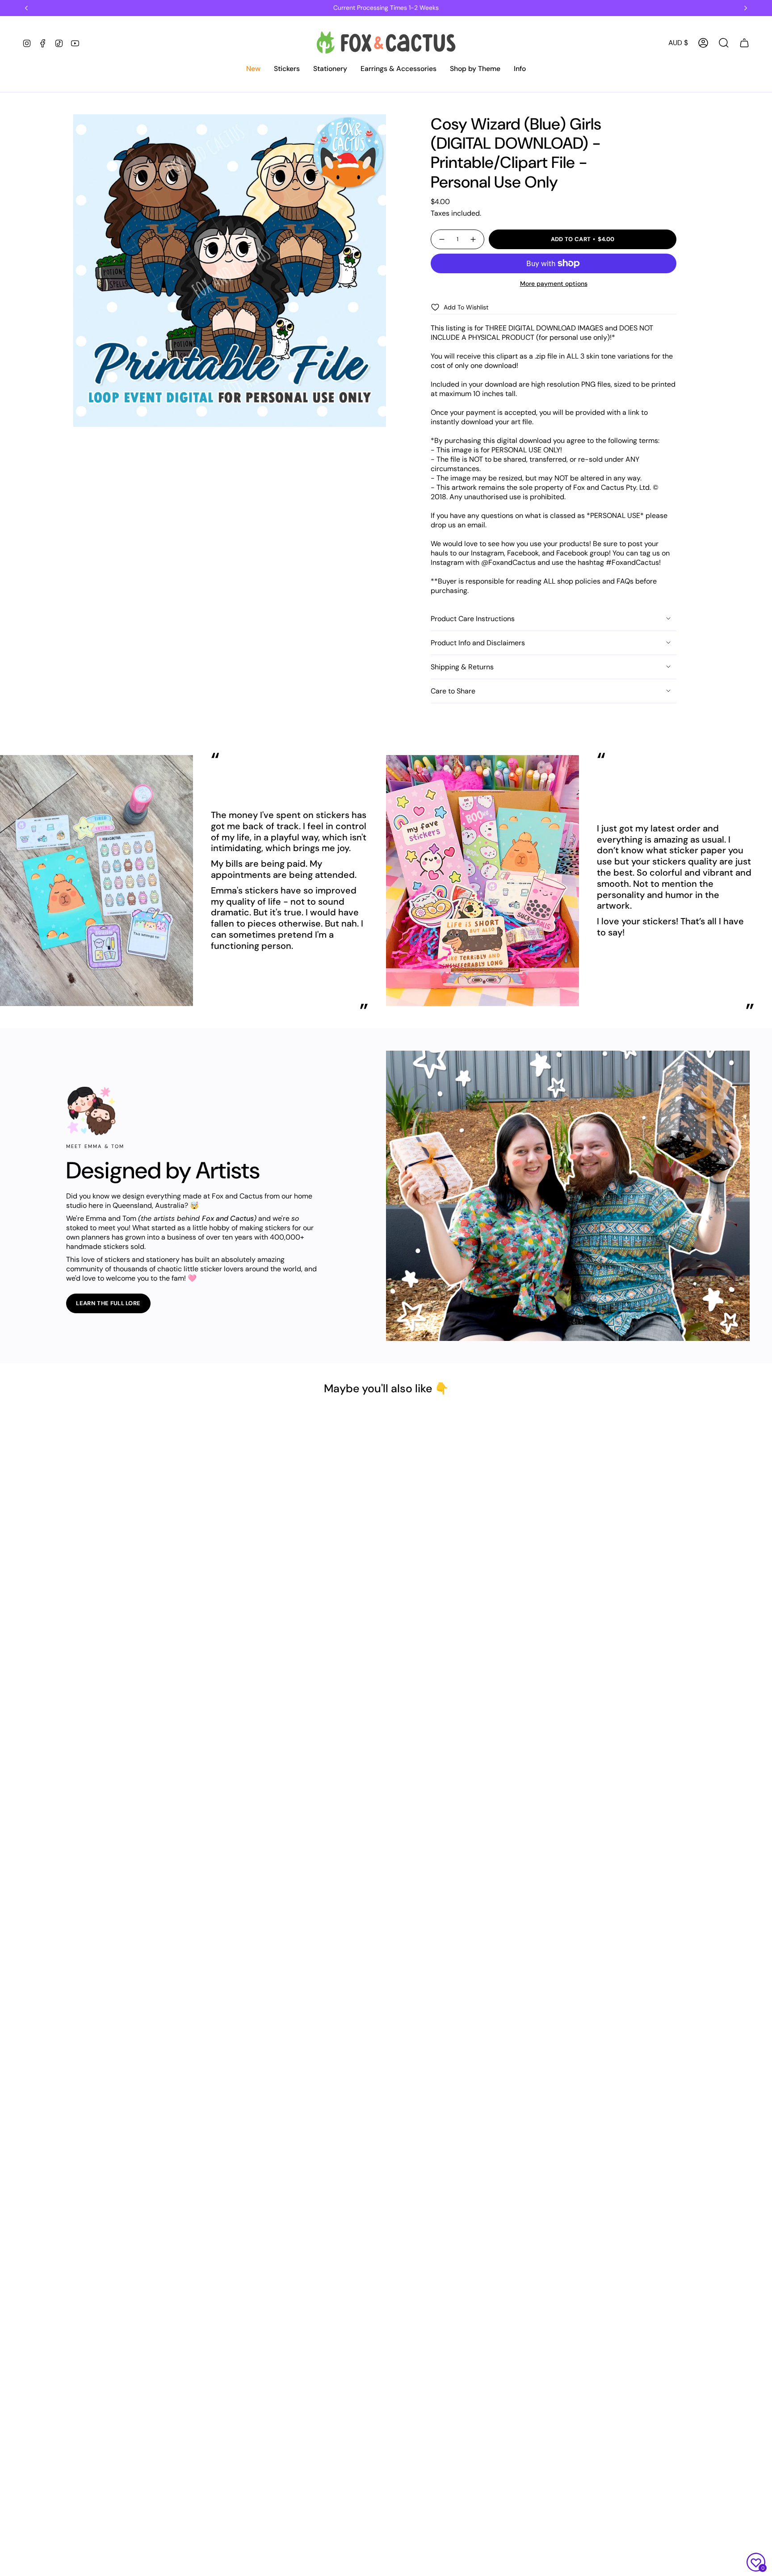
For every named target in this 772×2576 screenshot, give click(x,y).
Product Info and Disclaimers (478, 643)
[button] (253, 69)
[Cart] (744, 43)
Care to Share (453, 691)
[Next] (746, 8)
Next (759, 881)
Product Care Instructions (473, 619)
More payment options (554, 284)
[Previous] (26, 8)
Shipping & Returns (462, 667)
